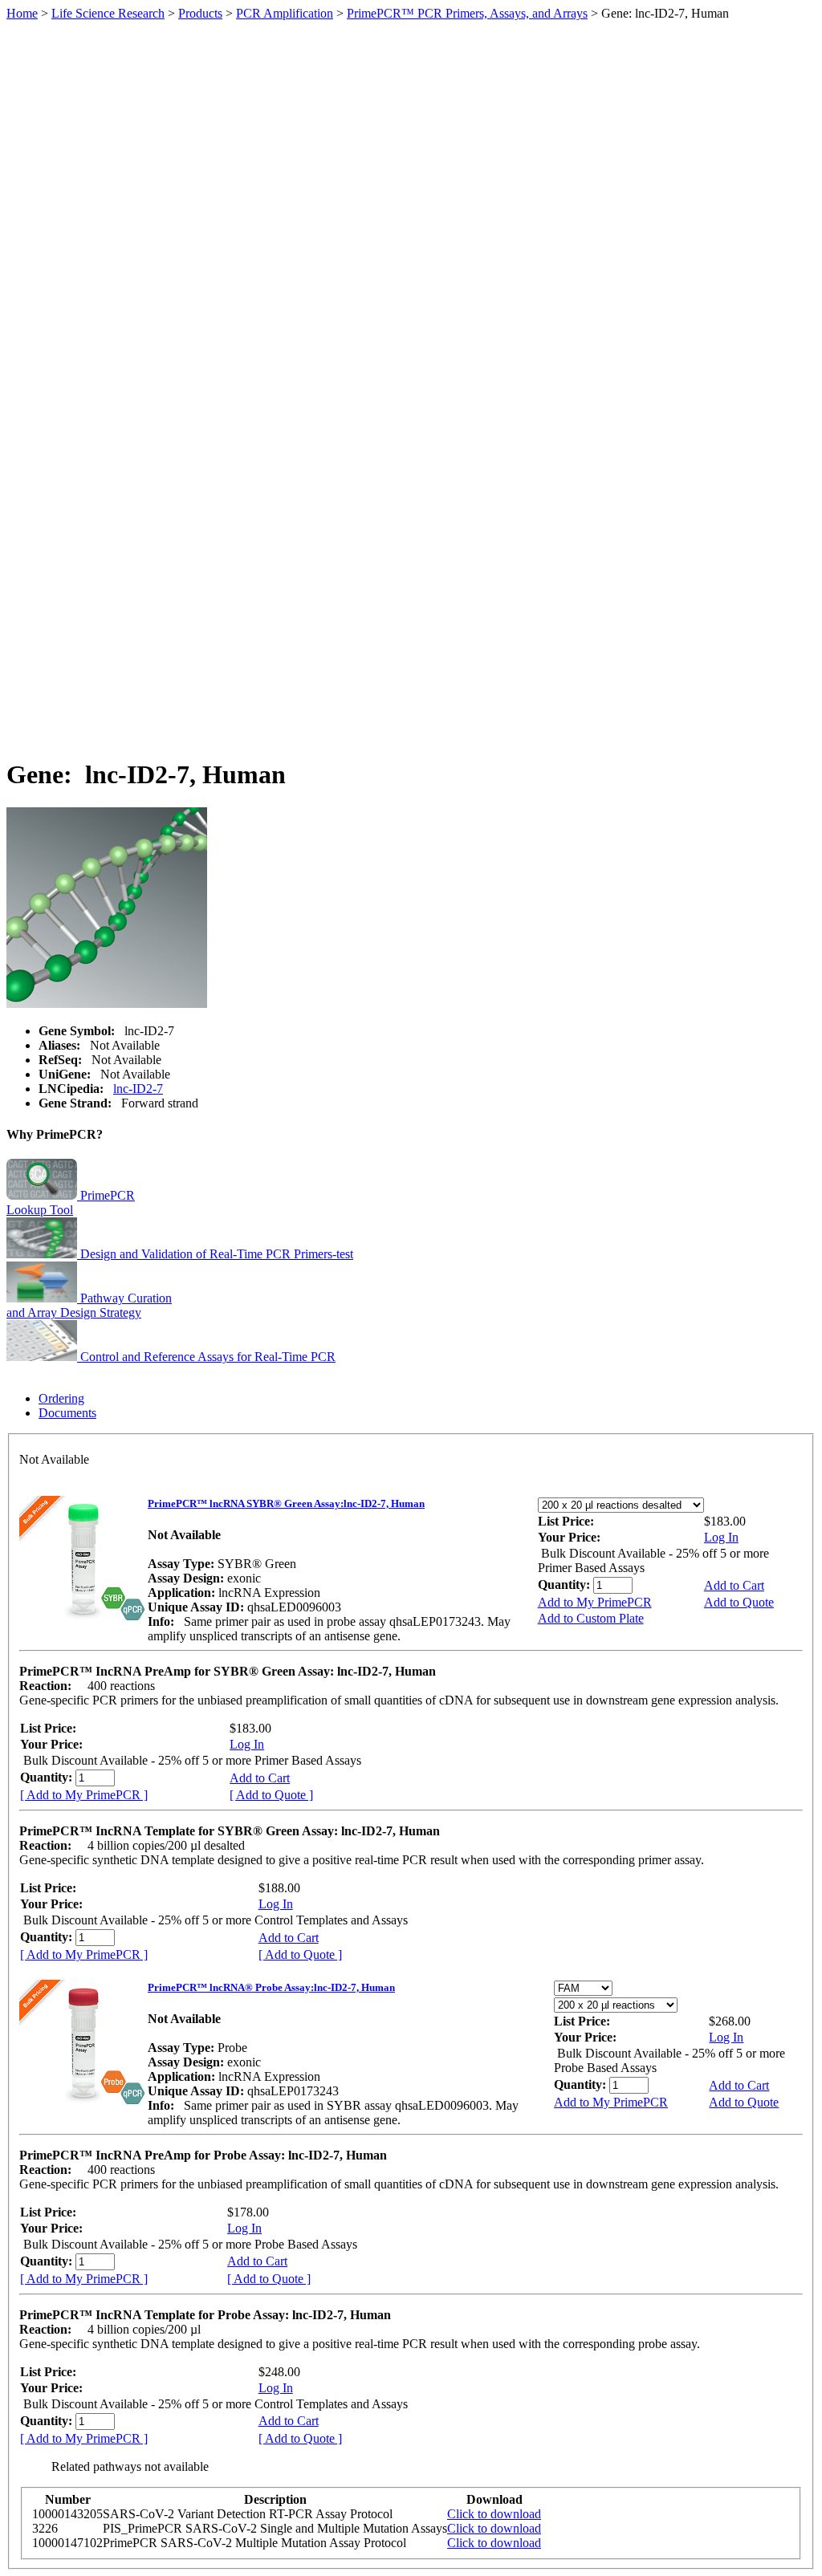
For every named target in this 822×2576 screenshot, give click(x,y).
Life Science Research (108, 13)
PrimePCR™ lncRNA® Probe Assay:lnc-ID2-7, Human (271, 1987)
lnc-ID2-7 (138, 1089)
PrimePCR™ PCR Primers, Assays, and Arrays (467, 13)
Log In (721, 1537)
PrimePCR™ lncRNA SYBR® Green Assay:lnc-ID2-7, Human (286, 1503)
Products (200, 13)
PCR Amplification (285, 13)
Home (22, 13)
